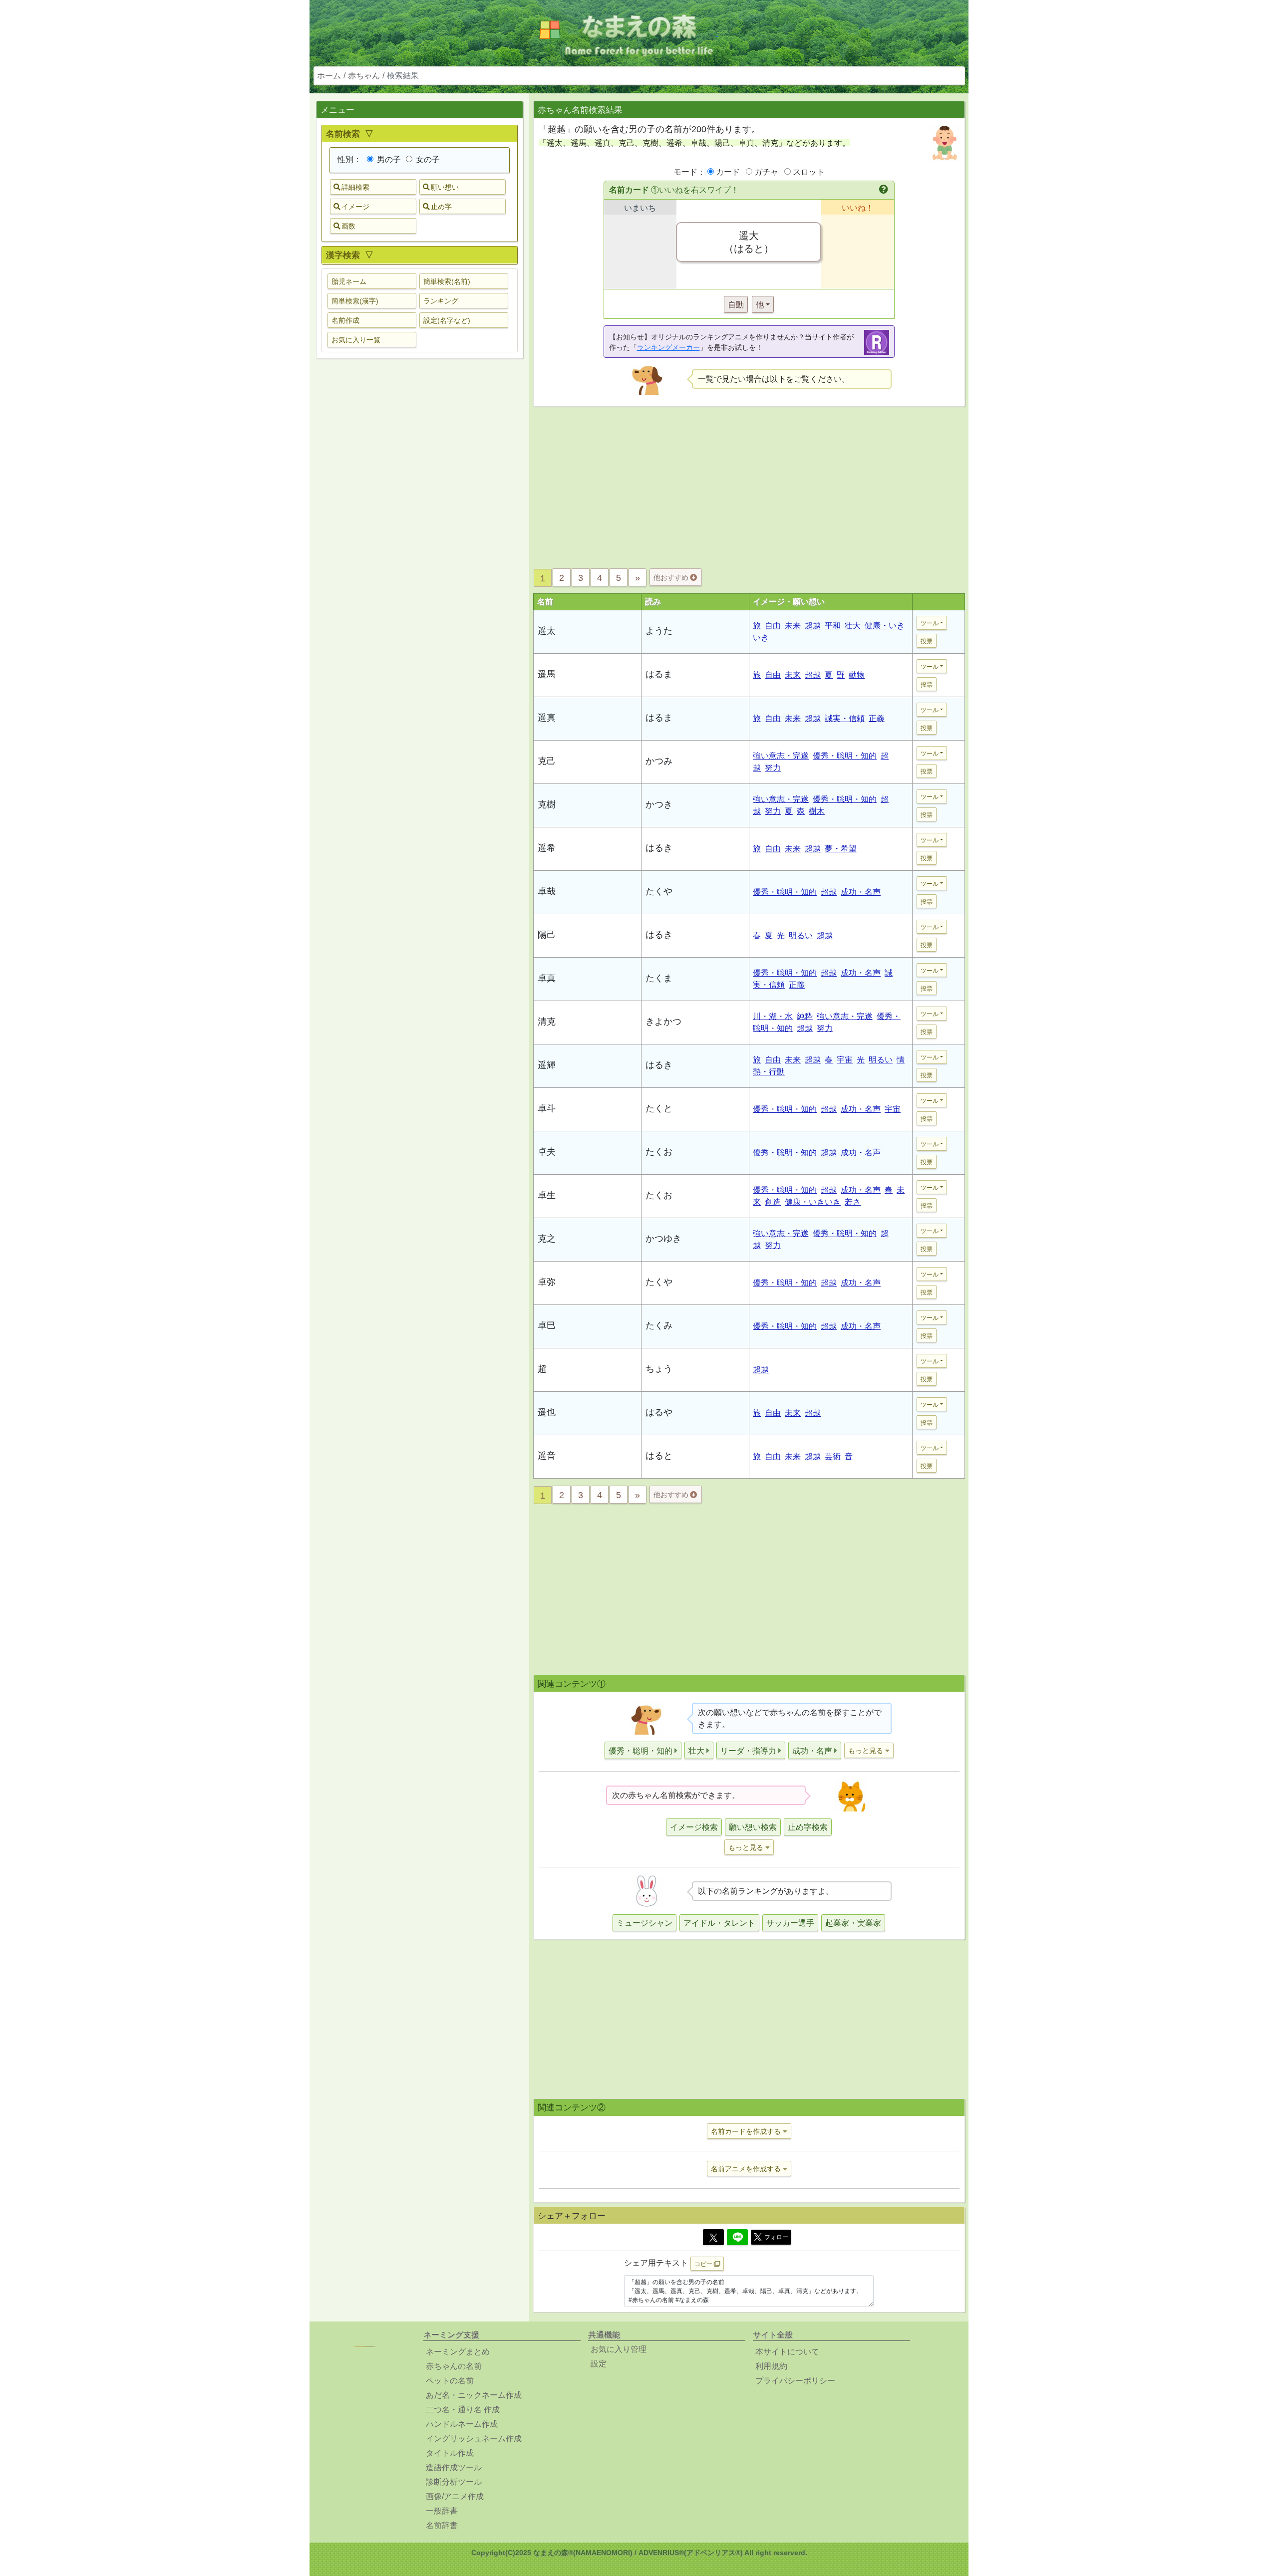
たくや (659, 891)
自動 (736, 305)
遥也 (547, 1412)
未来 (793, 626)
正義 (877, 718)
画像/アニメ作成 (455, 2496)
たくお (659, 1152)
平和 (833, 626)
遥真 (547, 718)
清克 (547, 1022)
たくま (659, 978)
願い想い (445, 187)
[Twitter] (713, 2237)
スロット (809, 172)
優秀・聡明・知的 (845, 756)
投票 (927, 641)
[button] (884, 190)
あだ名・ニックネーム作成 (474, 2395)
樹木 (817, 811)
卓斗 (547, 1108)
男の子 (388, 159)
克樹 (547, 804)
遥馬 (547, 674)
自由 (773, 626)
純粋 (805, 1016)
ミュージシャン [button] (644, 1923)
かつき (659, 804)
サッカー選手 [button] (790, 1923)
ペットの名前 (450, 2381)
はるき (659, 848)
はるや (659, 1412)
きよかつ (663, 1022)
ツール (930, 623)
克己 (547, 761)
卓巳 (547, 1325)
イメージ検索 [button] (694, 1827)
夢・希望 (841, 849)
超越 (813, 626)
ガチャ (766, 172)
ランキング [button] (441, 301)
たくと (659, 1108)
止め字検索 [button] (808, 1827)
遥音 (547, 1456)
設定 (599, 2364)
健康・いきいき (813, 1202)
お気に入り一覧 (356, 340)
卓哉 (547, 891)
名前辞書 (442, 2525)
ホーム (329, 76)
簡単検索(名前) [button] (447, 281)
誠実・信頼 (845, 718)
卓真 (547, 978)
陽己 (547, 935)
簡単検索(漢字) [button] (355, 301)
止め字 (441, 207)
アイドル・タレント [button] (719, 1923)
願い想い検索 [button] (753, 1827)
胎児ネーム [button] (349, 281)
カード (728, 172)
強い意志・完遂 (781, 756)
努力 (773, 768)
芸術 (833, 1456)
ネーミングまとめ (458, 2352)
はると (659, 1456)
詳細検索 (355, 187)
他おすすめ (672, 577)
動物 (857, 675)
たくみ (659, 1325)
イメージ (355, 207)
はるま (659, 674)
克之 (547, 1239)
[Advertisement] (419, 523)
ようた (659, 631)
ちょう (659, 1369)
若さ (853, 1202)
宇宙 (845, 1060)
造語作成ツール (454, 2467)
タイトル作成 (450, 2453)
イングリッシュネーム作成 (474, 2439)
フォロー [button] (776, 2237)
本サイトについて (787, 2352)
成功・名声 (861, 892)
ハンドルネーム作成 (462, 2424)
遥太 (547, 631)
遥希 (547, 848)
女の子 (427, 159)
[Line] (737, 2237)
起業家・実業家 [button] (853, 1923)
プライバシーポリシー (795, 2381)
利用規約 (771, 2366)
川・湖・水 (773, 1016)
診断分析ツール (454, 2482)
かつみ (659, 761)
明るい (801, 935)
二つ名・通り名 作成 (463, 2410)
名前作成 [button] (345, 320)
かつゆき (663, 1239)
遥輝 (547, 1065)
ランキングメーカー (668, 347)
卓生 (547, 1195)
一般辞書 (442, 2511)
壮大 (853, 626)
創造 (773, 1202)
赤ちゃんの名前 (454, 2366)
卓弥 (547, 1282)
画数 (348, 226)
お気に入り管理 (619, 2349)
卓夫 (547, 1152)
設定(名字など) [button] (447, 320)
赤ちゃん (364, 76)
